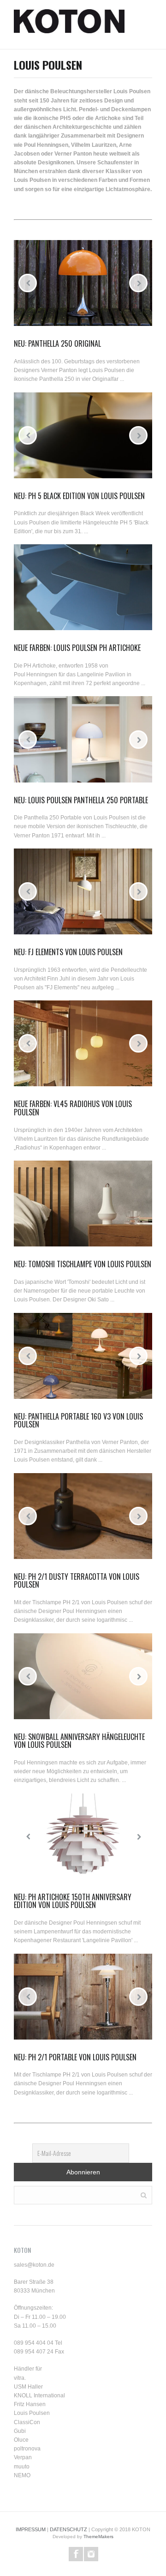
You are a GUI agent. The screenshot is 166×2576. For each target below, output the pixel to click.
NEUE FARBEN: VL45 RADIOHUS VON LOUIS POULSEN (73, 1108)
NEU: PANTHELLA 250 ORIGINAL (57, 343)
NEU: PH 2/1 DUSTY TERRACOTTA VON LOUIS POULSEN (77, 1581)
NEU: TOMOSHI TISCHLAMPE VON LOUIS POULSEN (83, 1264)
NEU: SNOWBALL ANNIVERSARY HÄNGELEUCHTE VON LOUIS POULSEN (79, 1741)
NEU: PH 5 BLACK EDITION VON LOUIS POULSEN (79, 496)
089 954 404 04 (34, 2343)
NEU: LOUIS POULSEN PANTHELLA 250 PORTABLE (81, 800)
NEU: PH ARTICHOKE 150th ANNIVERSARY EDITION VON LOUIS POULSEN (73, 1901)
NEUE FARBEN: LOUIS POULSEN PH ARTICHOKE (77, 648)
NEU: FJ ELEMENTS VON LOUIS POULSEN (68, 952)
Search (144, 2194)
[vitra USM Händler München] (69, 24)
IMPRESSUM (31, 2529)
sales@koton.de (34, 2265)
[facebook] (76, 2554)
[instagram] (91, 2554)
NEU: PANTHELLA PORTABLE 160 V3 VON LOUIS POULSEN (78, 1420)
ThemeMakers (98, 2537)
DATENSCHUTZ (68, 2529)
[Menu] (148, 24)
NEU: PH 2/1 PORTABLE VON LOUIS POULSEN (75, 2057)
